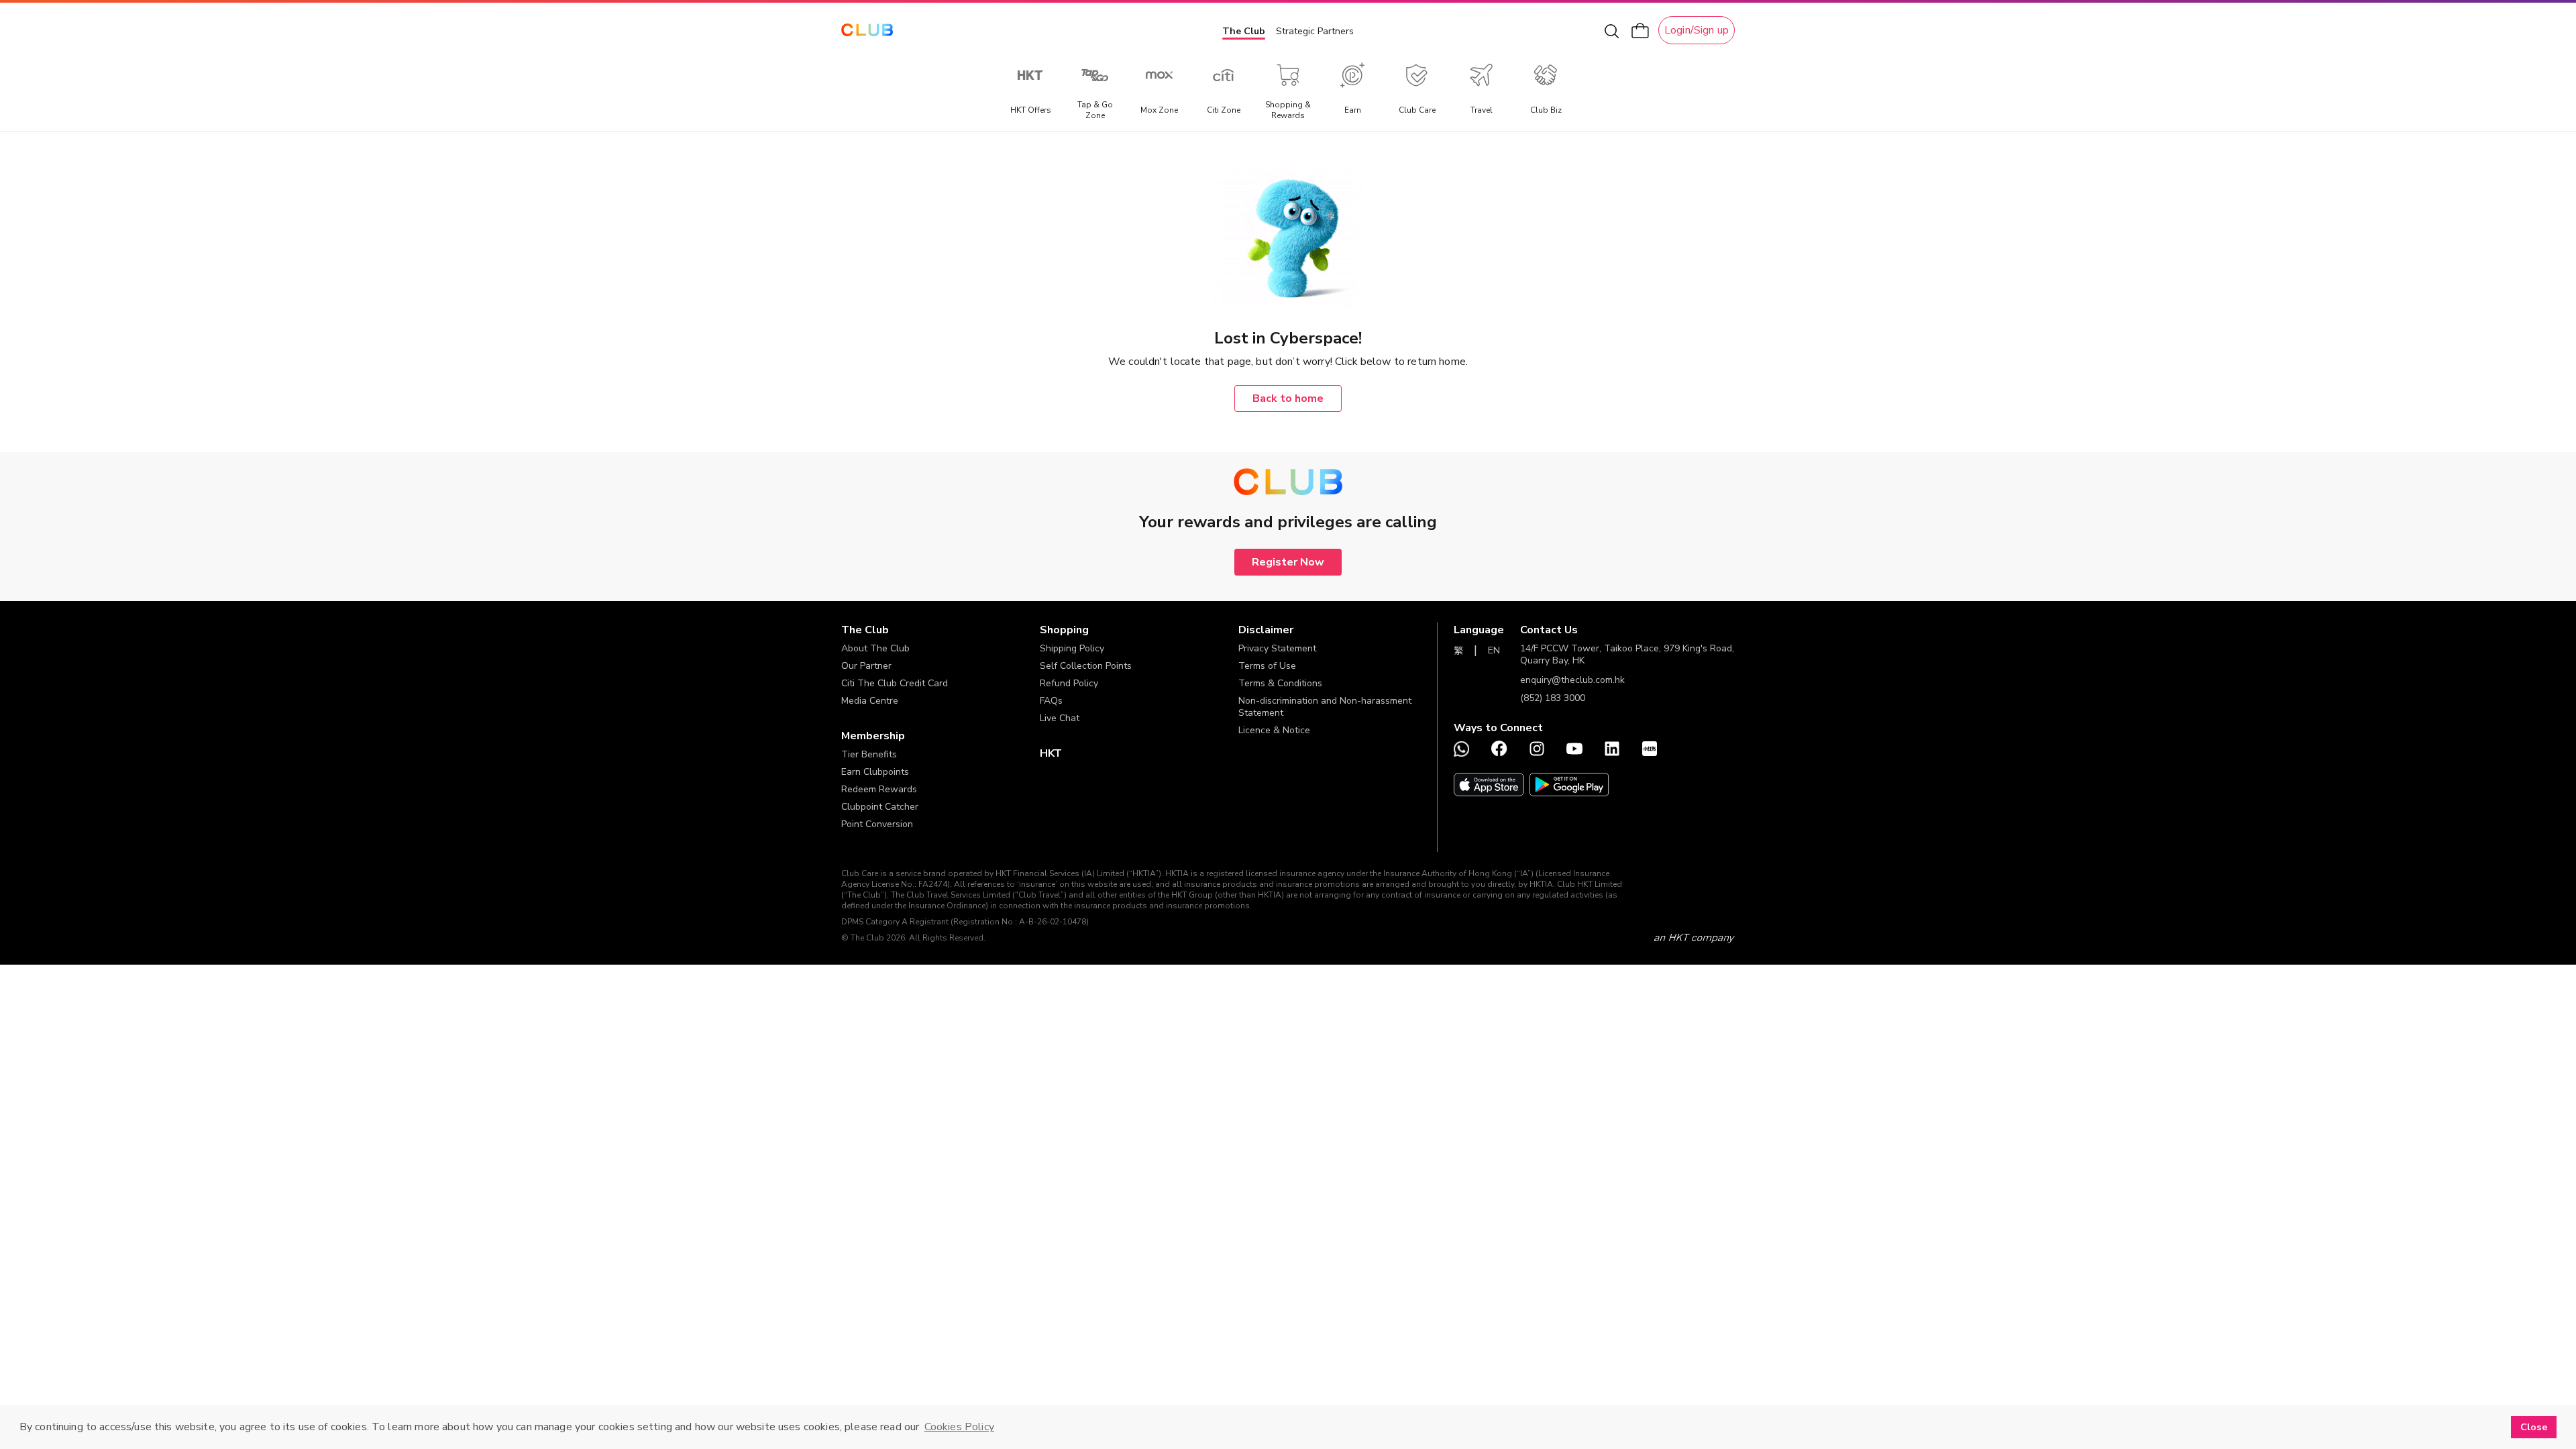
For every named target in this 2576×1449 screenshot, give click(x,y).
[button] (941, 630)
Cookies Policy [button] (959, 1427)
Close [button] (2534, 1427)
